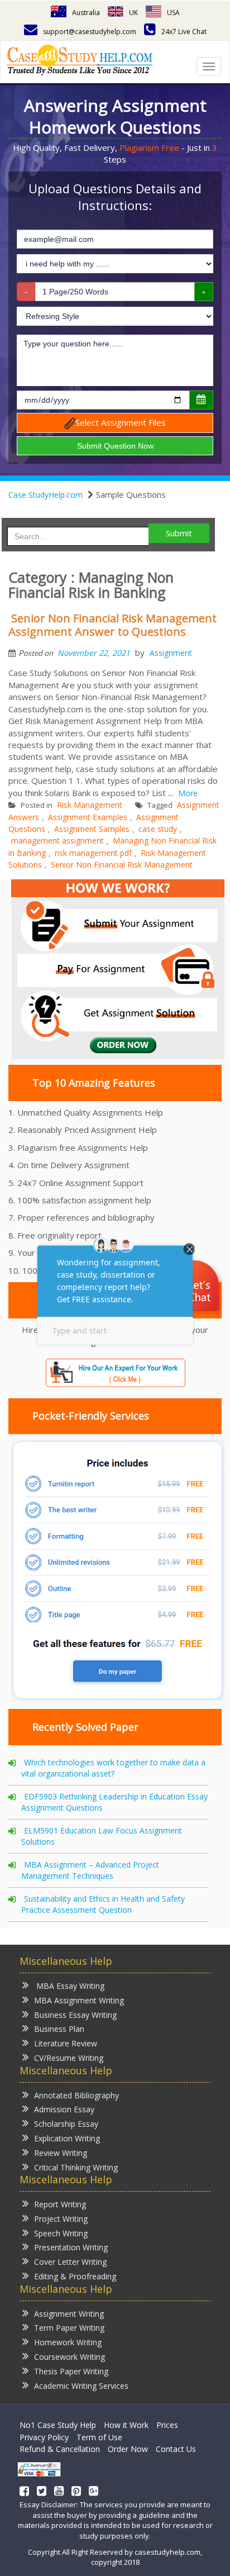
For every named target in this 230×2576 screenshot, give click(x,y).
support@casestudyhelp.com (90, 32)
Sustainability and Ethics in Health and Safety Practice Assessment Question (103, 1904)
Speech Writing (61, 2233)
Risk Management (90, 805)
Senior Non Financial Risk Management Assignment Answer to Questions (112, 625)
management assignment (57, 841)
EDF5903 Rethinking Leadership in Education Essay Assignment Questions (114, 1802)
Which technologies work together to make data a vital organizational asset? (113, 1768)
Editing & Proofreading (75, 2276)
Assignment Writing (69, 2314)
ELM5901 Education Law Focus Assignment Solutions (102, 1836)
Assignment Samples (92, 829)
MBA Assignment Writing (79, 2000)
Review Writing (61, 2153)
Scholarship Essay (66, 2124)
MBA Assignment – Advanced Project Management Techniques (90, 1870)
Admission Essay (64, 2109)
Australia (86, 13)
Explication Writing (67, 2138)
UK (133, 13)
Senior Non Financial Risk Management (122, 865)
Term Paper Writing (69, 2328)
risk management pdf (93, 853)
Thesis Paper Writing (71, 2371)
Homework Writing (68, 2342)
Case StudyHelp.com (45, 495)
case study (158, 829)
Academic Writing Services (81, 2386)
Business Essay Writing (75, 2015)
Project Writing (61, 2219)
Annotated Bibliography (76, 2095)
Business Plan (59, 2029)
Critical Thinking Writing (76, 2167)
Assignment (171, 653)
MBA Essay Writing (69, 1986)
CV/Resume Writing (69, 2058)
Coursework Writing (70, 2357)
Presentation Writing (71, 2247)
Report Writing (60, 2204)
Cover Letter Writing (70, 2262)
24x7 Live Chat (184, 32)
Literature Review (66, 2043)
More (188, 793)
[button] (195, 1287)
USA (173, 13)
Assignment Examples (88, 817)
